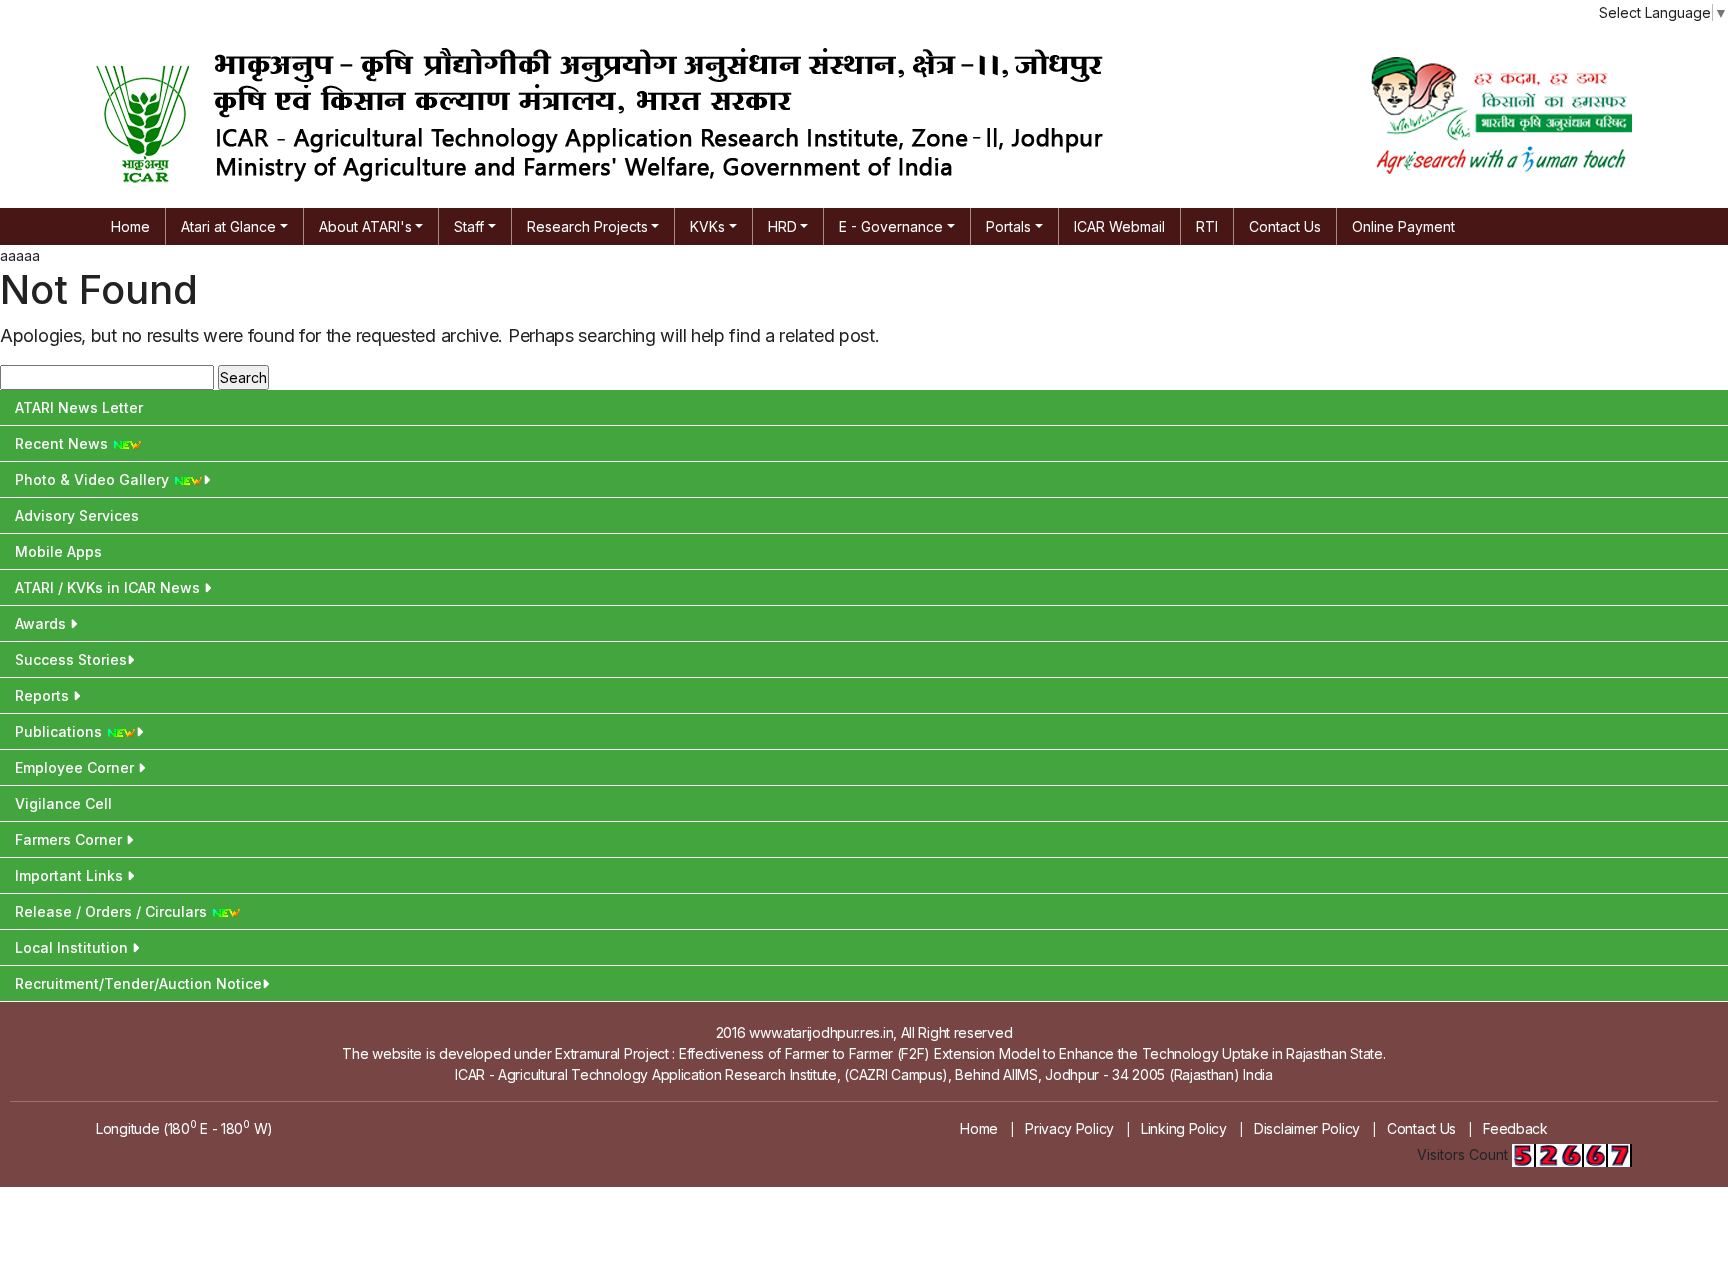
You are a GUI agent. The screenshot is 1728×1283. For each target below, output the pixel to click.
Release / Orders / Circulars (113, 911)
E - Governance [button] (891, 226)
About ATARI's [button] (365, 226)
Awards (42, 623)
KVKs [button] (707, 226)
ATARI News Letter (79, 407)
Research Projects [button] (587, 226)
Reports (44, 695)
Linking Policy (1184, 1128)
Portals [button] (1008, 226)
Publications (60, 731)
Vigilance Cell (63, 803)
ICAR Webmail (1119, 226)
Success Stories (71, 659)
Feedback (1515, 1128)
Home (130, 226)
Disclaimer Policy (1307, 1128)
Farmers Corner (70, 839)
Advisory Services (77, 515)
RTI (1207, 226)
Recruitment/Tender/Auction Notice (138, 983)
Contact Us (1285, 226)
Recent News (63, 443)
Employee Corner (76, 767)
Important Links (71, 875)
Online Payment (1403, 226)
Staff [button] (469, 226)
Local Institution (73, 947)
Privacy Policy (1069, 1128)
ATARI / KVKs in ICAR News (109, 587)
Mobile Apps (58, 551)
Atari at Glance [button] (228, 226)
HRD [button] (782, 226)
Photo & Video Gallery (94, 479)
